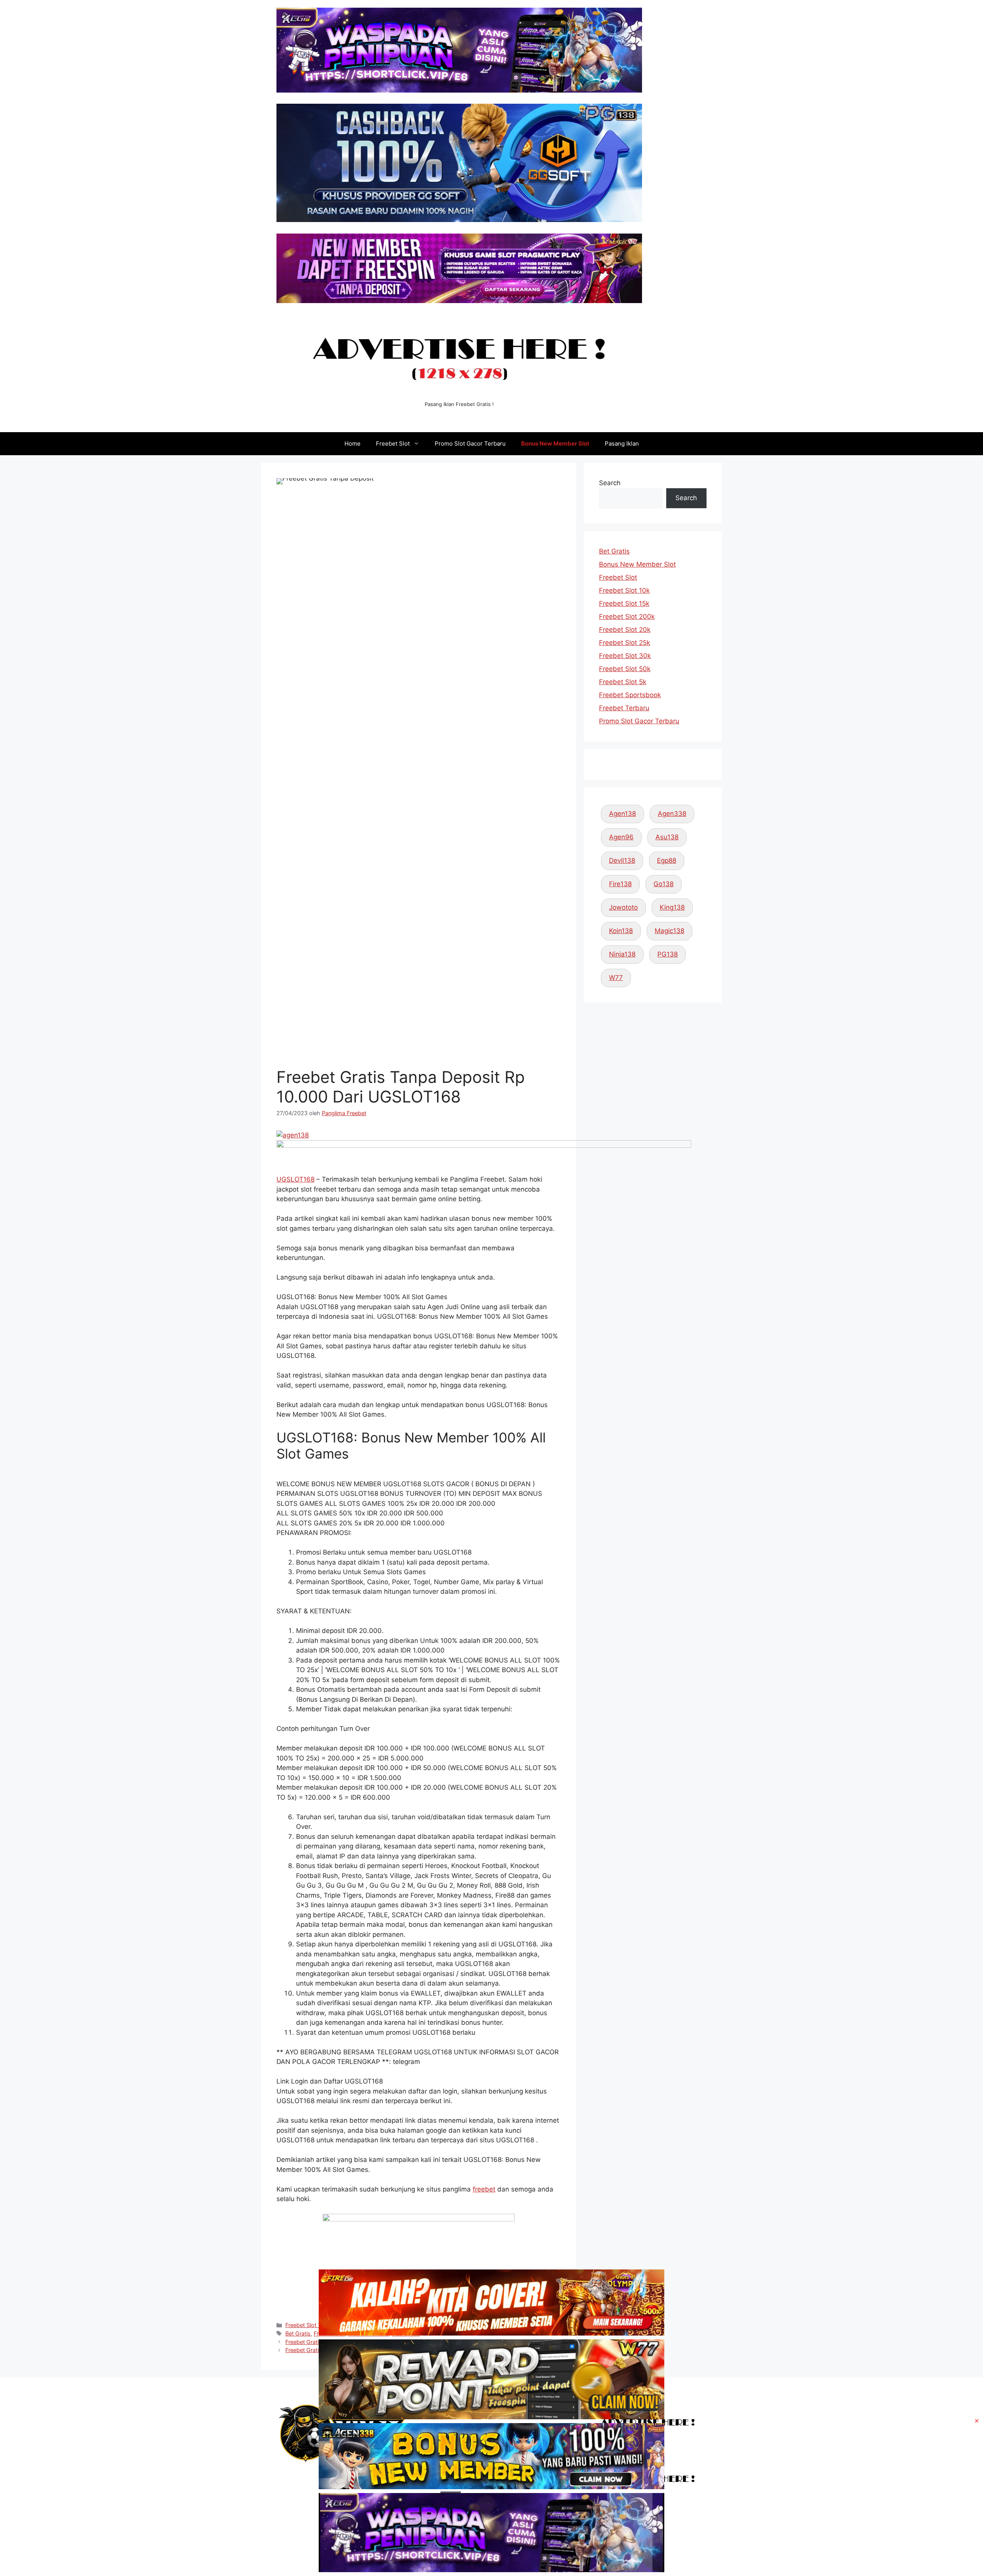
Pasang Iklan (622, 443)
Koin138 (621, 931)
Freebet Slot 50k (625, 669)
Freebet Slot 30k (625, 656)
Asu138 (667, 837)
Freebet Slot (393, 443)
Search (610, 483)
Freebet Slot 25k (625, 643)
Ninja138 (622, 954)
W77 (616, 978)
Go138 (664, 884)
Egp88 (667, 860)
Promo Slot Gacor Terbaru (470, 443)
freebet (484, 2189)
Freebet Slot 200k (627, 617)
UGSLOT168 (295, 1179)
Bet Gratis (614, 551)
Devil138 (622, 860)
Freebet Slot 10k (624, 590)
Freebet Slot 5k (623, 682)
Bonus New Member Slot (555, 443)
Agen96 (621, 837)
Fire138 (620, 884)
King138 (672, 907)
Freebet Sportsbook (630, 695)
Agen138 (622, 814)
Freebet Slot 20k (625, 630)
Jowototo (623, 907)
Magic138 (669, 931)
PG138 (668, 954)
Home (352, 443)
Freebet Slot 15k (624, 603)
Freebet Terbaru (624, 708)
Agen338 (672, 814)
